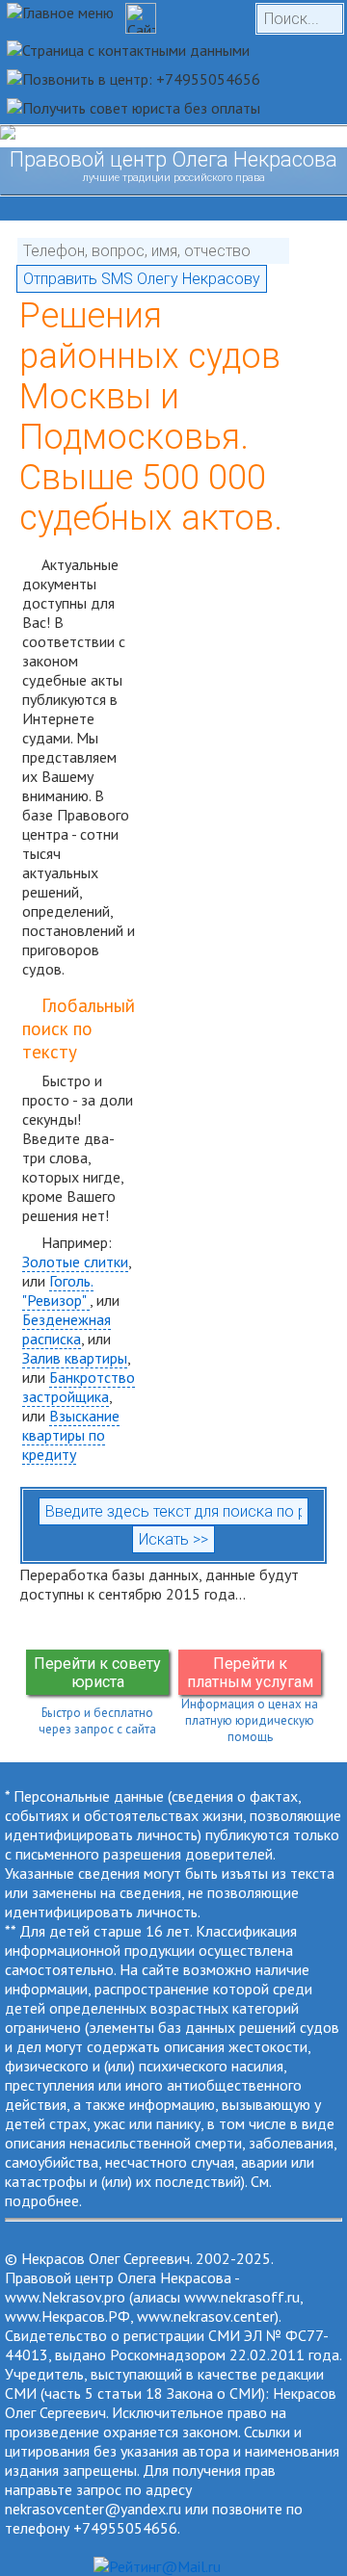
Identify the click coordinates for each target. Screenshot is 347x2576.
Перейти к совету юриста (97, 1673)
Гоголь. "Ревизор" (58, 1290)
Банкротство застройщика (79, 1387)
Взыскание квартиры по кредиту (71, 1435)
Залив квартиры (75, 1358)
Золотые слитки (75, 1262)
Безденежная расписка (67, 1329)
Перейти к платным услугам (250, 1673)
